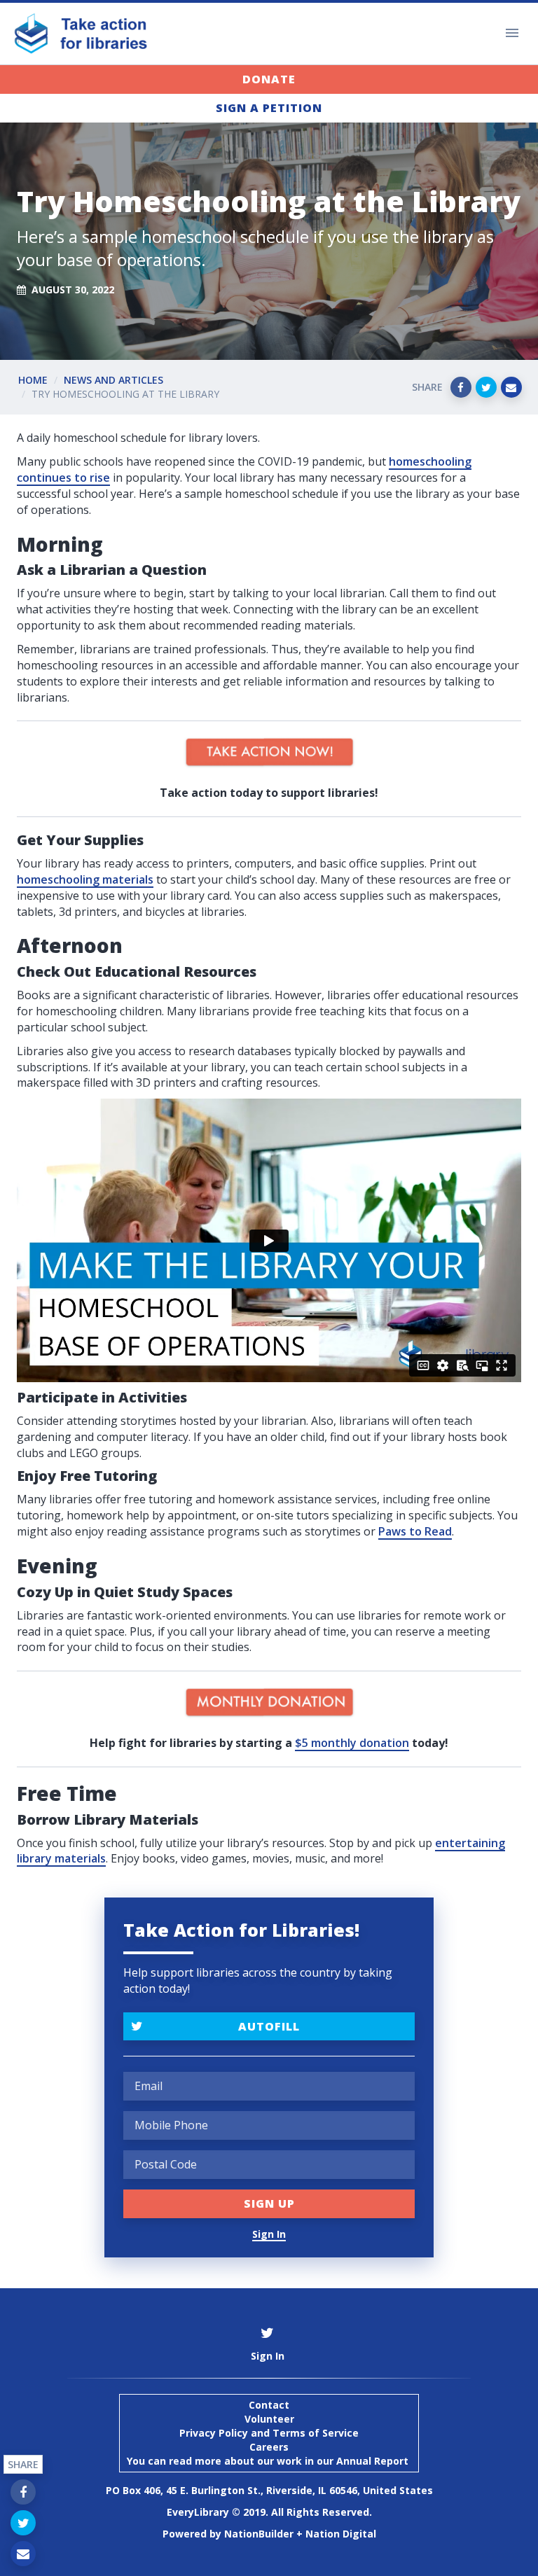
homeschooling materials (85, 879)
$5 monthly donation (352, 1743)
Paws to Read (415, 1531)
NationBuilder (259, 2534)
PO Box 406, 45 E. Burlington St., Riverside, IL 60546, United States (269, 2490)
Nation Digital (341, 2534)
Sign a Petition (269, 108)
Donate (269, 79)
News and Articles (113, 380)
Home (33, 380)
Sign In (269, 2234)
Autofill (269, 2026)
